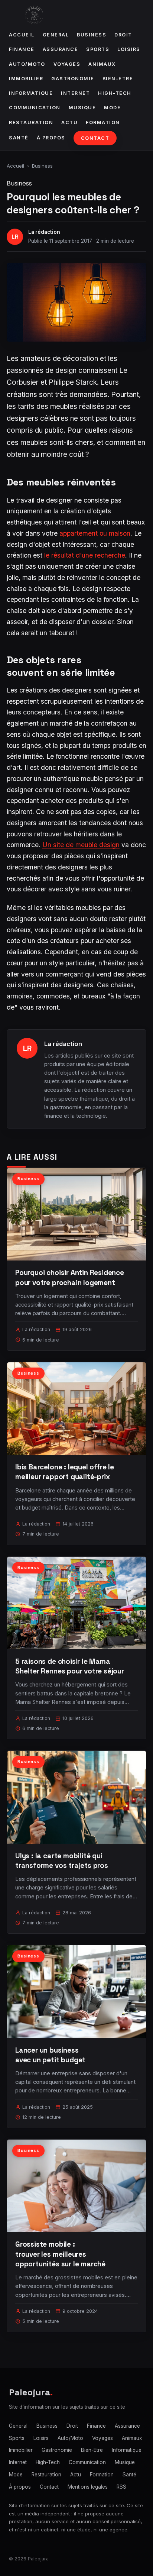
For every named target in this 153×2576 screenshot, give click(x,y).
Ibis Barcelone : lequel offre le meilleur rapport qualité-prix (65, 1472)
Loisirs (129, 49)
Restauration (31, 122)
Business (92, 35)
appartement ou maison (95, 533)
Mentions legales (88, 2487)
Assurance (61, 49)
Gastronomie (73, 79)
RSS (121, 2487)
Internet (75, 93)
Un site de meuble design (81, 845)
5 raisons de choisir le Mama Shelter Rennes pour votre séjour (70, 1666)
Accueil (22, 35)
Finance (22, 49)
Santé (19, 138)
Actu (69, 122)
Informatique (31, 93)
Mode (112, 108)
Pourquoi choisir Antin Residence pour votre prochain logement (70, 1277)
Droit (123, 35)
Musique (82, 108)
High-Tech (115, 93)
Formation (103, 122)
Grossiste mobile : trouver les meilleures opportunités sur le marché (60, 2254)
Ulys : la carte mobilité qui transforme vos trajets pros (62, 1861)
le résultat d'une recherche (85, 555)
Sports (98, 49)
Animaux (102, 64)
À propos (51, 138)
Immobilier (26, 79)
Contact (95, 138)
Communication (35, 108)
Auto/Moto (27, 64)
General (56, 35)
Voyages (67, 64)
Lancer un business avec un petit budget (50, 2055)
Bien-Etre (118, 79)
